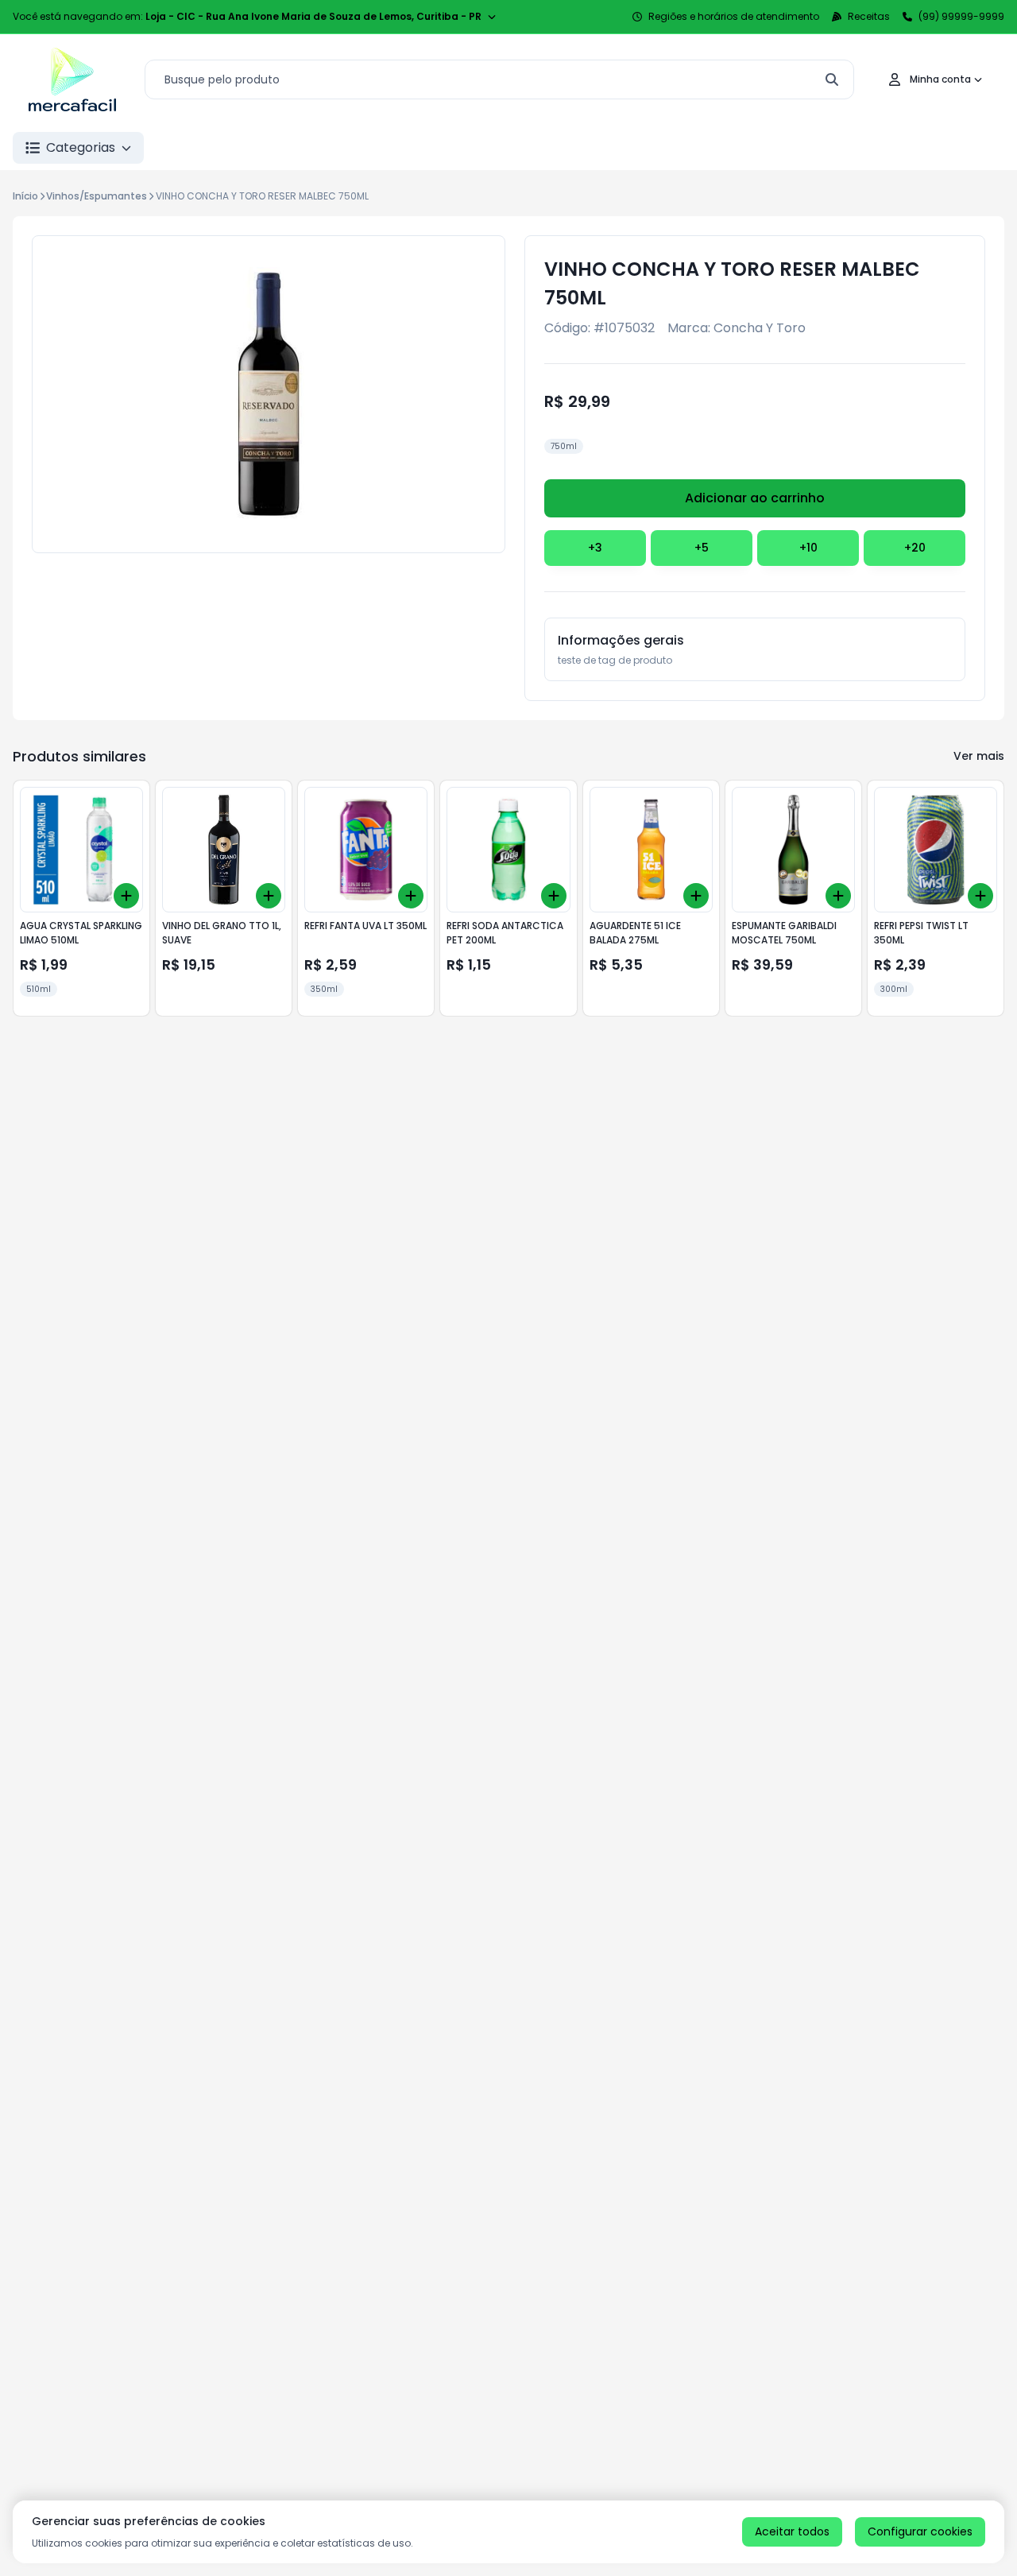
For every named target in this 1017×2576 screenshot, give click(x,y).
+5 (702, 548)
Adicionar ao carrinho (755, 498)
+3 (595, 548)
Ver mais (979, 756)
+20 (915, 548)
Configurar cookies (920, 2531)
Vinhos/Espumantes (97, 196)
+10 (808, 548)
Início (25, 196)
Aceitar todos (792, 2531)
